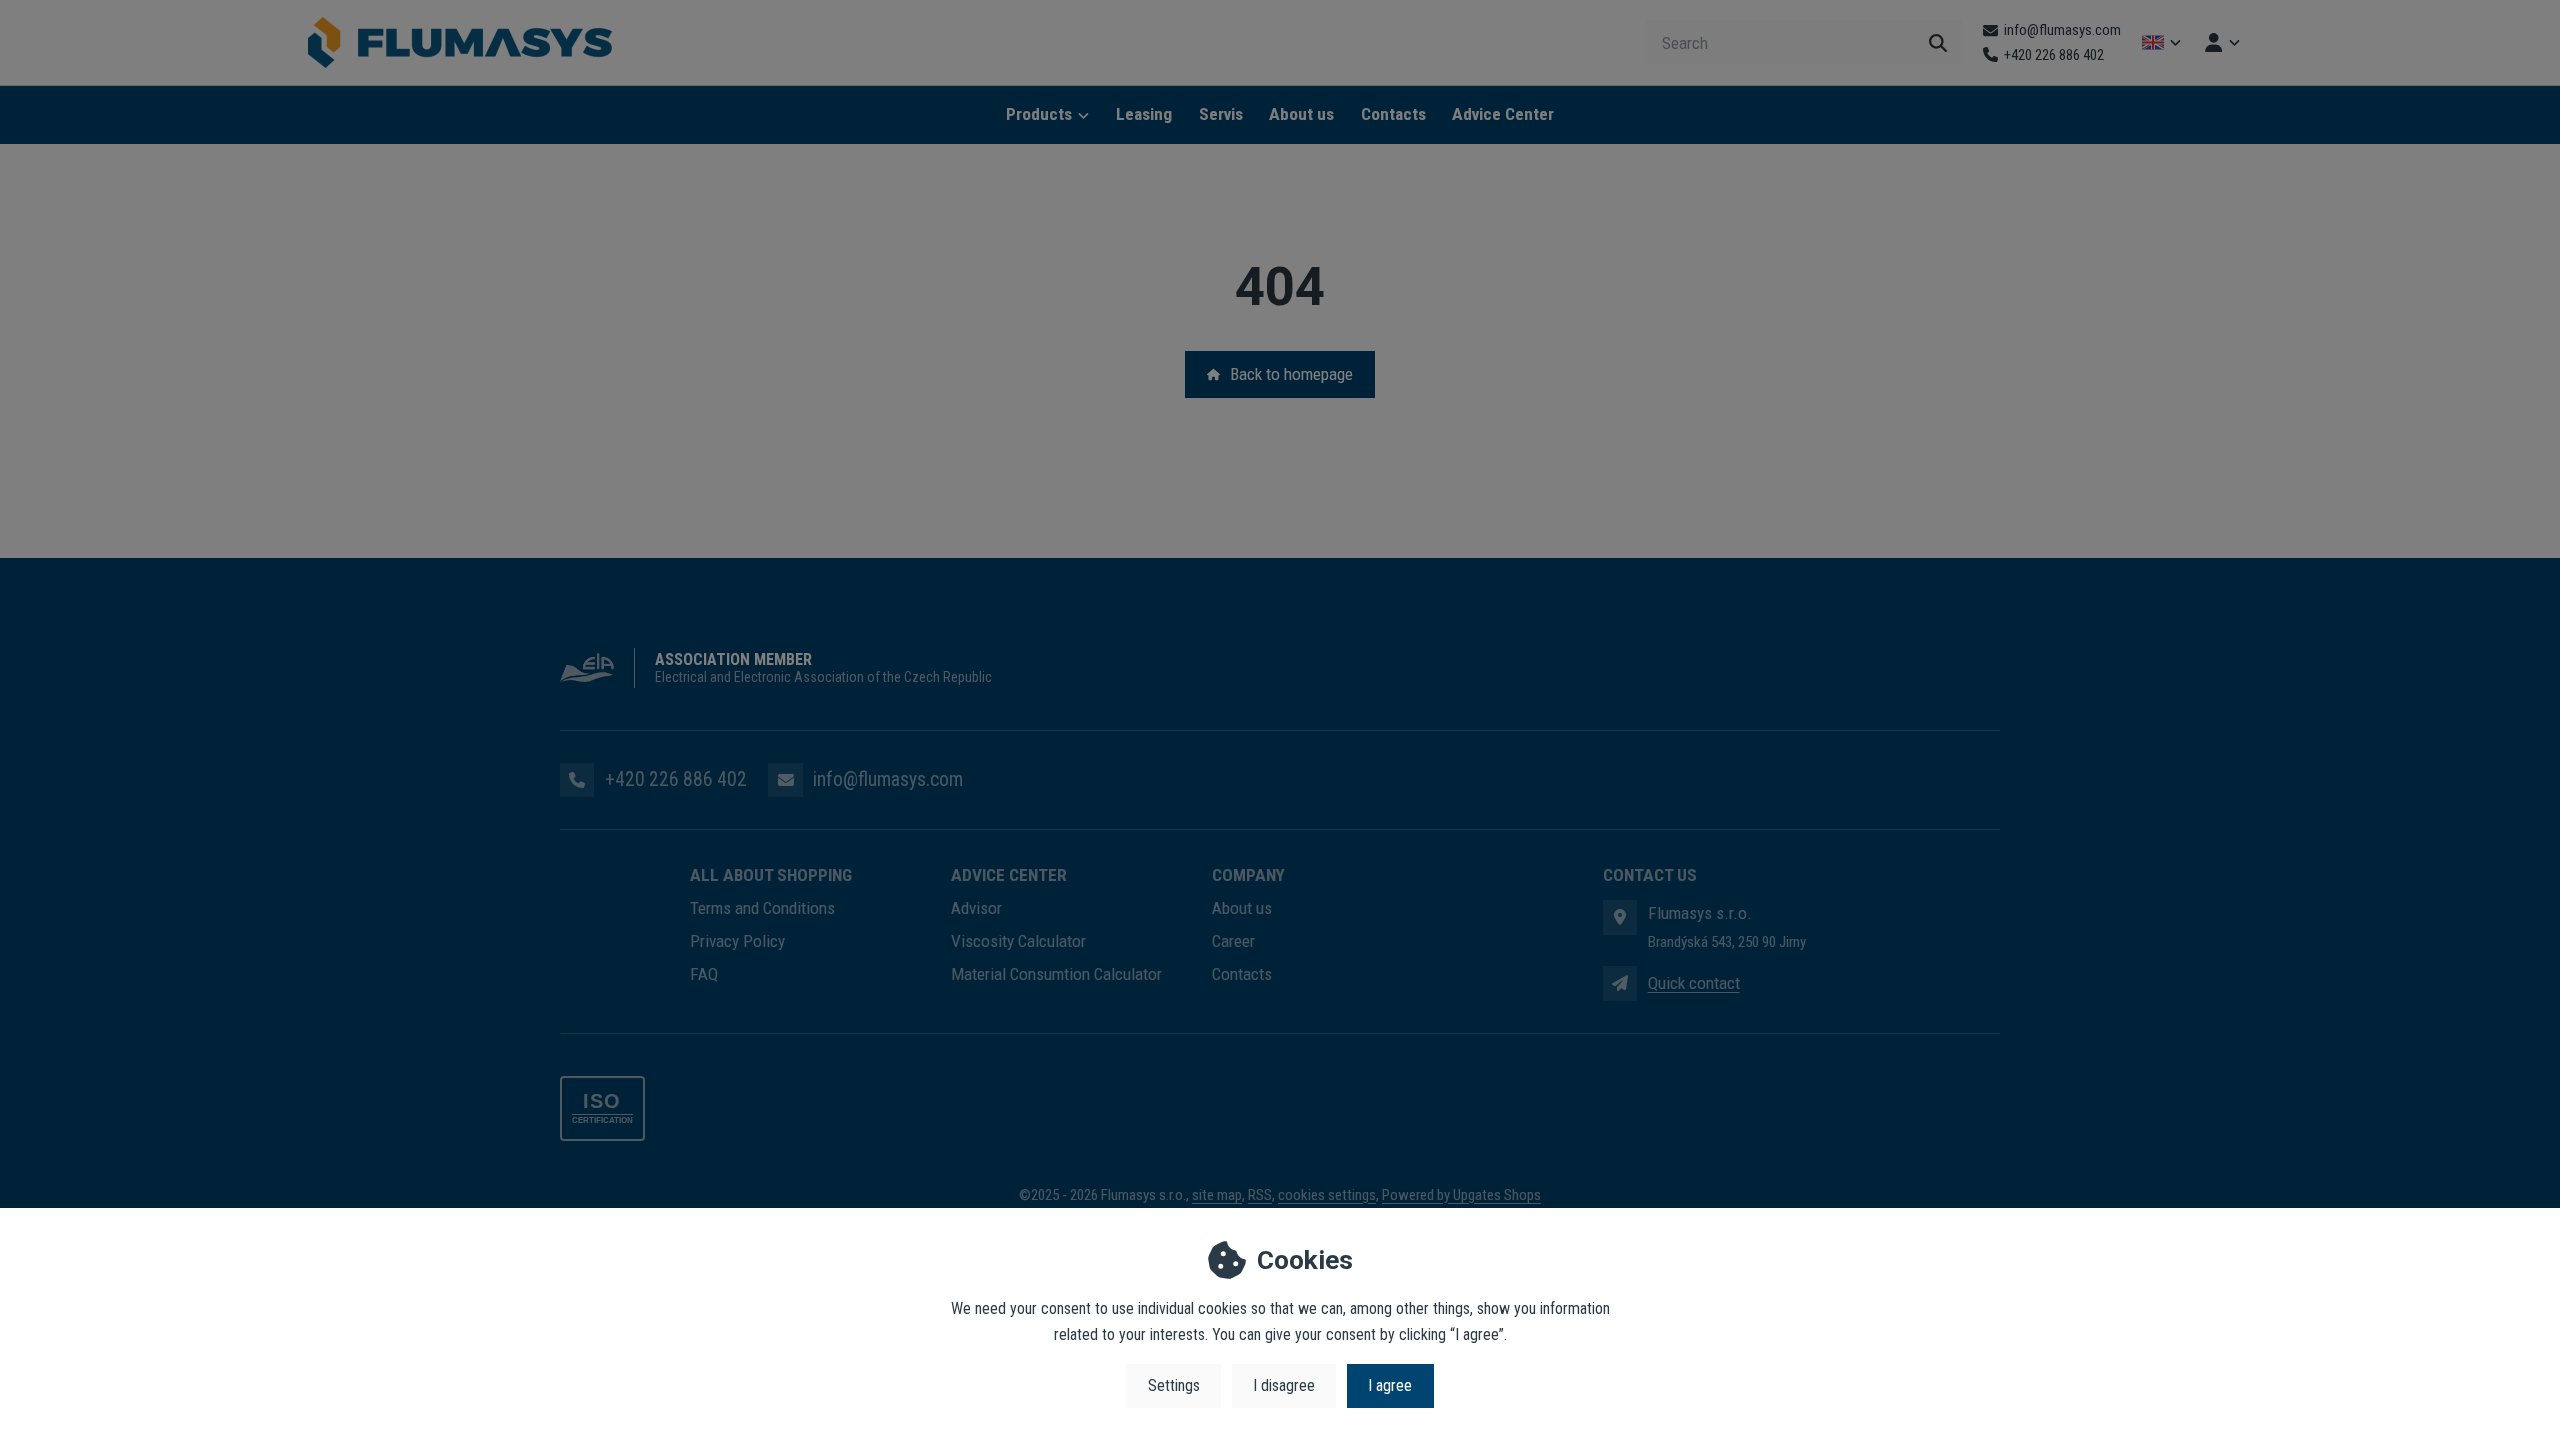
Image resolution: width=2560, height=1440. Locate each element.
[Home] (460, 43)
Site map (1217, 1195)
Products (1039, 114)
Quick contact (1694, 983)
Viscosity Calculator (1018, 941)
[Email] (785, 780)
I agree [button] (1390, 1385)
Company (1248, 875)
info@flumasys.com (888, 779)
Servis (1221, 114)
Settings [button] (1174, 1385)
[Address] (1620, 917)
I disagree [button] (1284, 1385)
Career (1233, 941)
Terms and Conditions (762, 908)
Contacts (1393, 114)
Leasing (1144, 114)
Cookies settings (1327, 1195)
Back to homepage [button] (1291, 374)
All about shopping (771, 875)
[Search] (1938, 43)
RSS (1260, 1195)
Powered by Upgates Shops (1461, 1195)
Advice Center (1503, 114)
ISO (602, 1101)
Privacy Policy (737, 941)
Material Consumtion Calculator (1056, 974)
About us (1301, 114)
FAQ (704, 974)
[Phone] (577, 780)
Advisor (976, 908)
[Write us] (1620, 983)
